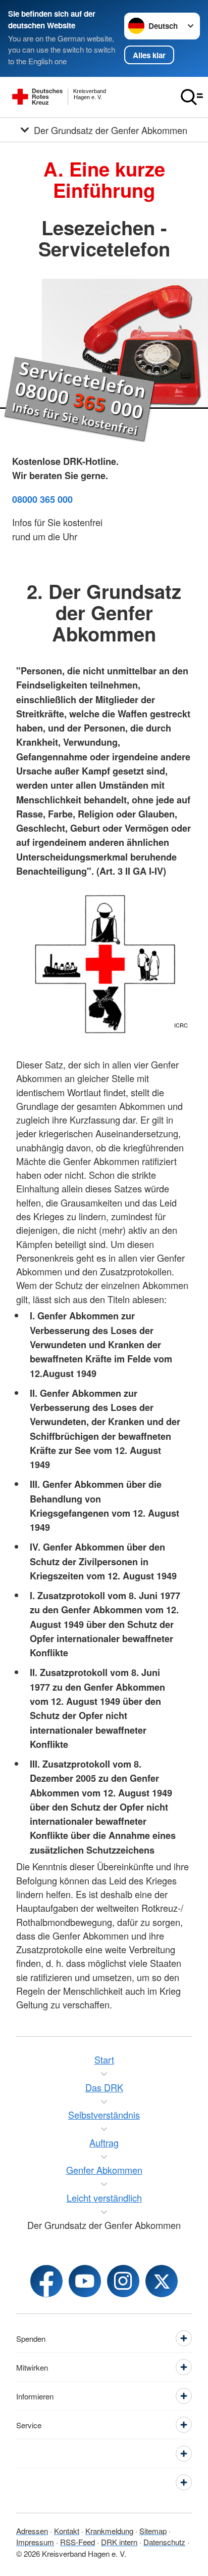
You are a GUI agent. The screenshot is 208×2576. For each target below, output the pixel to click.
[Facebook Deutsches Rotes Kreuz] (46, 2281)
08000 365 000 (42, 499)
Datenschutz (164, 2542)
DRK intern (119, 2542)
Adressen (32, 2531)
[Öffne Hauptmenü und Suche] (192, 97)
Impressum (35, 2542)
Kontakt (67, 2531)
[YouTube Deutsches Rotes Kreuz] (85, 2281)
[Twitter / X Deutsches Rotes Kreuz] (162, 2281)
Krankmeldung (109, 2531)
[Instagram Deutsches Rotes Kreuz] (123, 2281)
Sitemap (153, 2531)
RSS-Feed (77, 2542)
